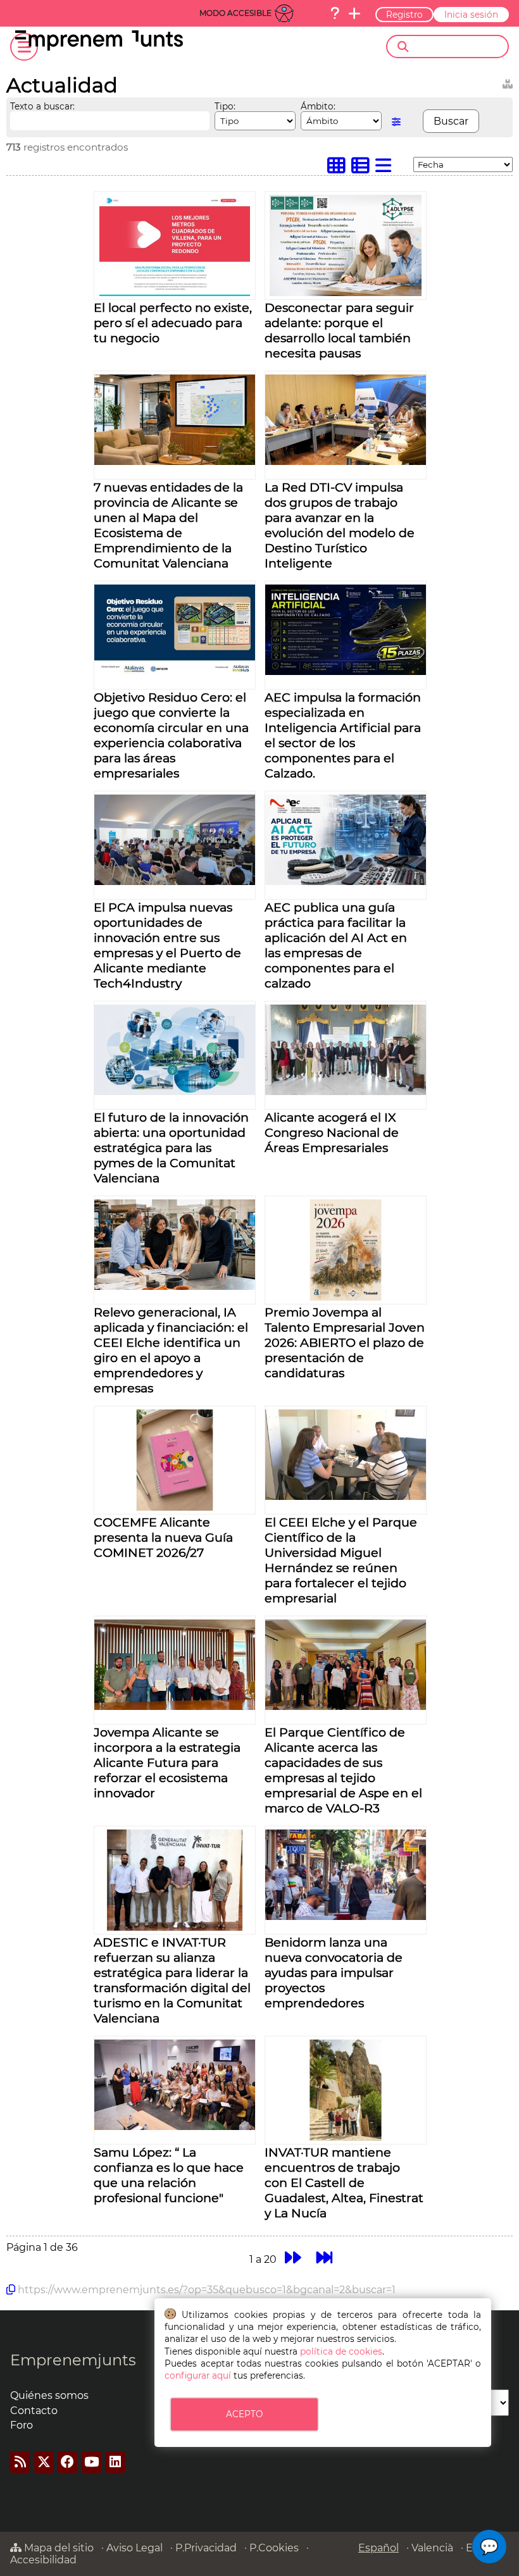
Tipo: (225, 106)
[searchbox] (458, 47)
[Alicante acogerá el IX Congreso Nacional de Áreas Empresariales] (346, 1092)
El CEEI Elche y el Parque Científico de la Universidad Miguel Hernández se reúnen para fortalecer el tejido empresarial (341, 1560)
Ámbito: (318, 106)
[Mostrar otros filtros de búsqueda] (396, 122)
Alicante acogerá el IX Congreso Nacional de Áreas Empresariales (332, 1132)
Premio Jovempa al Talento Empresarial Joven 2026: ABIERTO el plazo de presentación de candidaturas (345, 1342)
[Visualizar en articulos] (363, 169)
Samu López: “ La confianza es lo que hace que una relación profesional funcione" (169, 2175)
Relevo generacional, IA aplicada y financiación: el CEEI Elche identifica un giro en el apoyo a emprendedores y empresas (171, 1350)
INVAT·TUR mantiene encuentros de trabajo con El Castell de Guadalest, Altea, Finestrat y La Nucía (344, 2183)
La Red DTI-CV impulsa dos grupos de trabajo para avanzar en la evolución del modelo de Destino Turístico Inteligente (340, 525)
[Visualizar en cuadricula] (339, 169)
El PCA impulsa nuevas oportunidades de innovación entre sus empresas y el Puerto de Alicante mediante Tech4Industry (167, 945)
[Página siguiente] (293, 2257)
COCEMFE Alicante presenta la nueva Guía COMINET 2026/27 (163, 1537)
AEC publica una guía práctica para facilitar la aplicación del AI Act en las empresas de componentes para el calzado (336, 945)
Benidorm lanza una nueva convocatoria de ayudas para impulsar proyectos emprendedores (334, 1972)
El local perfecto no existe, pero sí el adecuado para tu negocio (173, 323)
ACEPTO (244, 2414)
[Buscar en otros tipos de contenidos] (508, 82)
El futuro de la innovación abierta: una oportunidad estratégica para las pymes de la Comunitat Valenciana (171, 1148)
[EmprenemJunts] (99, 47)
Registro (404, 15)
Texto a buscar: (42, 106)
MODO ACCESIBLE (235, 13)
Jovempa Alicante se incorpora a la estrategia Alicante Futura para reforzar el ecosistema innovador (167, 1762)
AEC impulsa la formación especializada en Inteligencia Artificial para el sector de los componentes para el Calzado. (343, 735)
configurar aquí (198, 2375)
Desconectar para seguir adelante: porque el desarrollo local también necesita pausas (339, 330)
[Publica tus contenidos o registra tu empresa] (354, 13)
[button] (489, 2547)
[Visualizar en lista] (386, 169)
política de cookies (341, 2351)
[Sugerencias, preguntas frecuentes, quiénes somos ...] (335, 13)
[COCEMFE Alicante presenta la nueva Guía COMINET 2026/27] (174, 1507)
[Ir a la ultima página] (325, 2257)
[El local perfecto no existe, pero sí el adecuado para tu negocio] (175, 293)
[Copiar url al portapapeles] (11, 2289)
